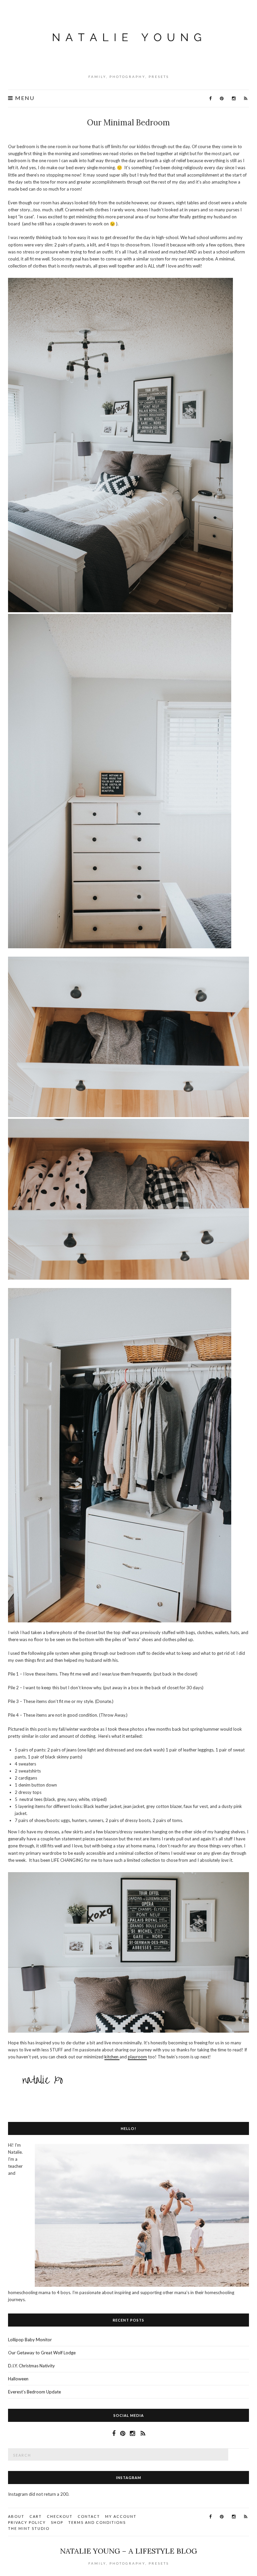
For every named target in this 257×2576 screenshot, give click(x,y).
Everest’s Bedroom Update (34, 2392)
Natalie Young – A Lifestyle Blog (128, 2551)
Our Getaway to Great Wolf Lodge (42, 2353)
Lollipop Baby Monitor (30, 2340)
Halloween (18, 2379)
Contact (89, 2516)
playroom (137, 2057)
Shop (57, 2522)
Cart (36, 2516)
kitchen (112, 2057)
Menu (24, 98)
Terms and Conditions (97, 2522)
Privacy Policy (27, 2522)
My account (121, 2516)
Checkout (60, 2516)
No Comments (130, 134)
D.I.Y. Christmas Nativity (31, 2366)
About (16, 2516)
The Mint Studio (29, 2528)
